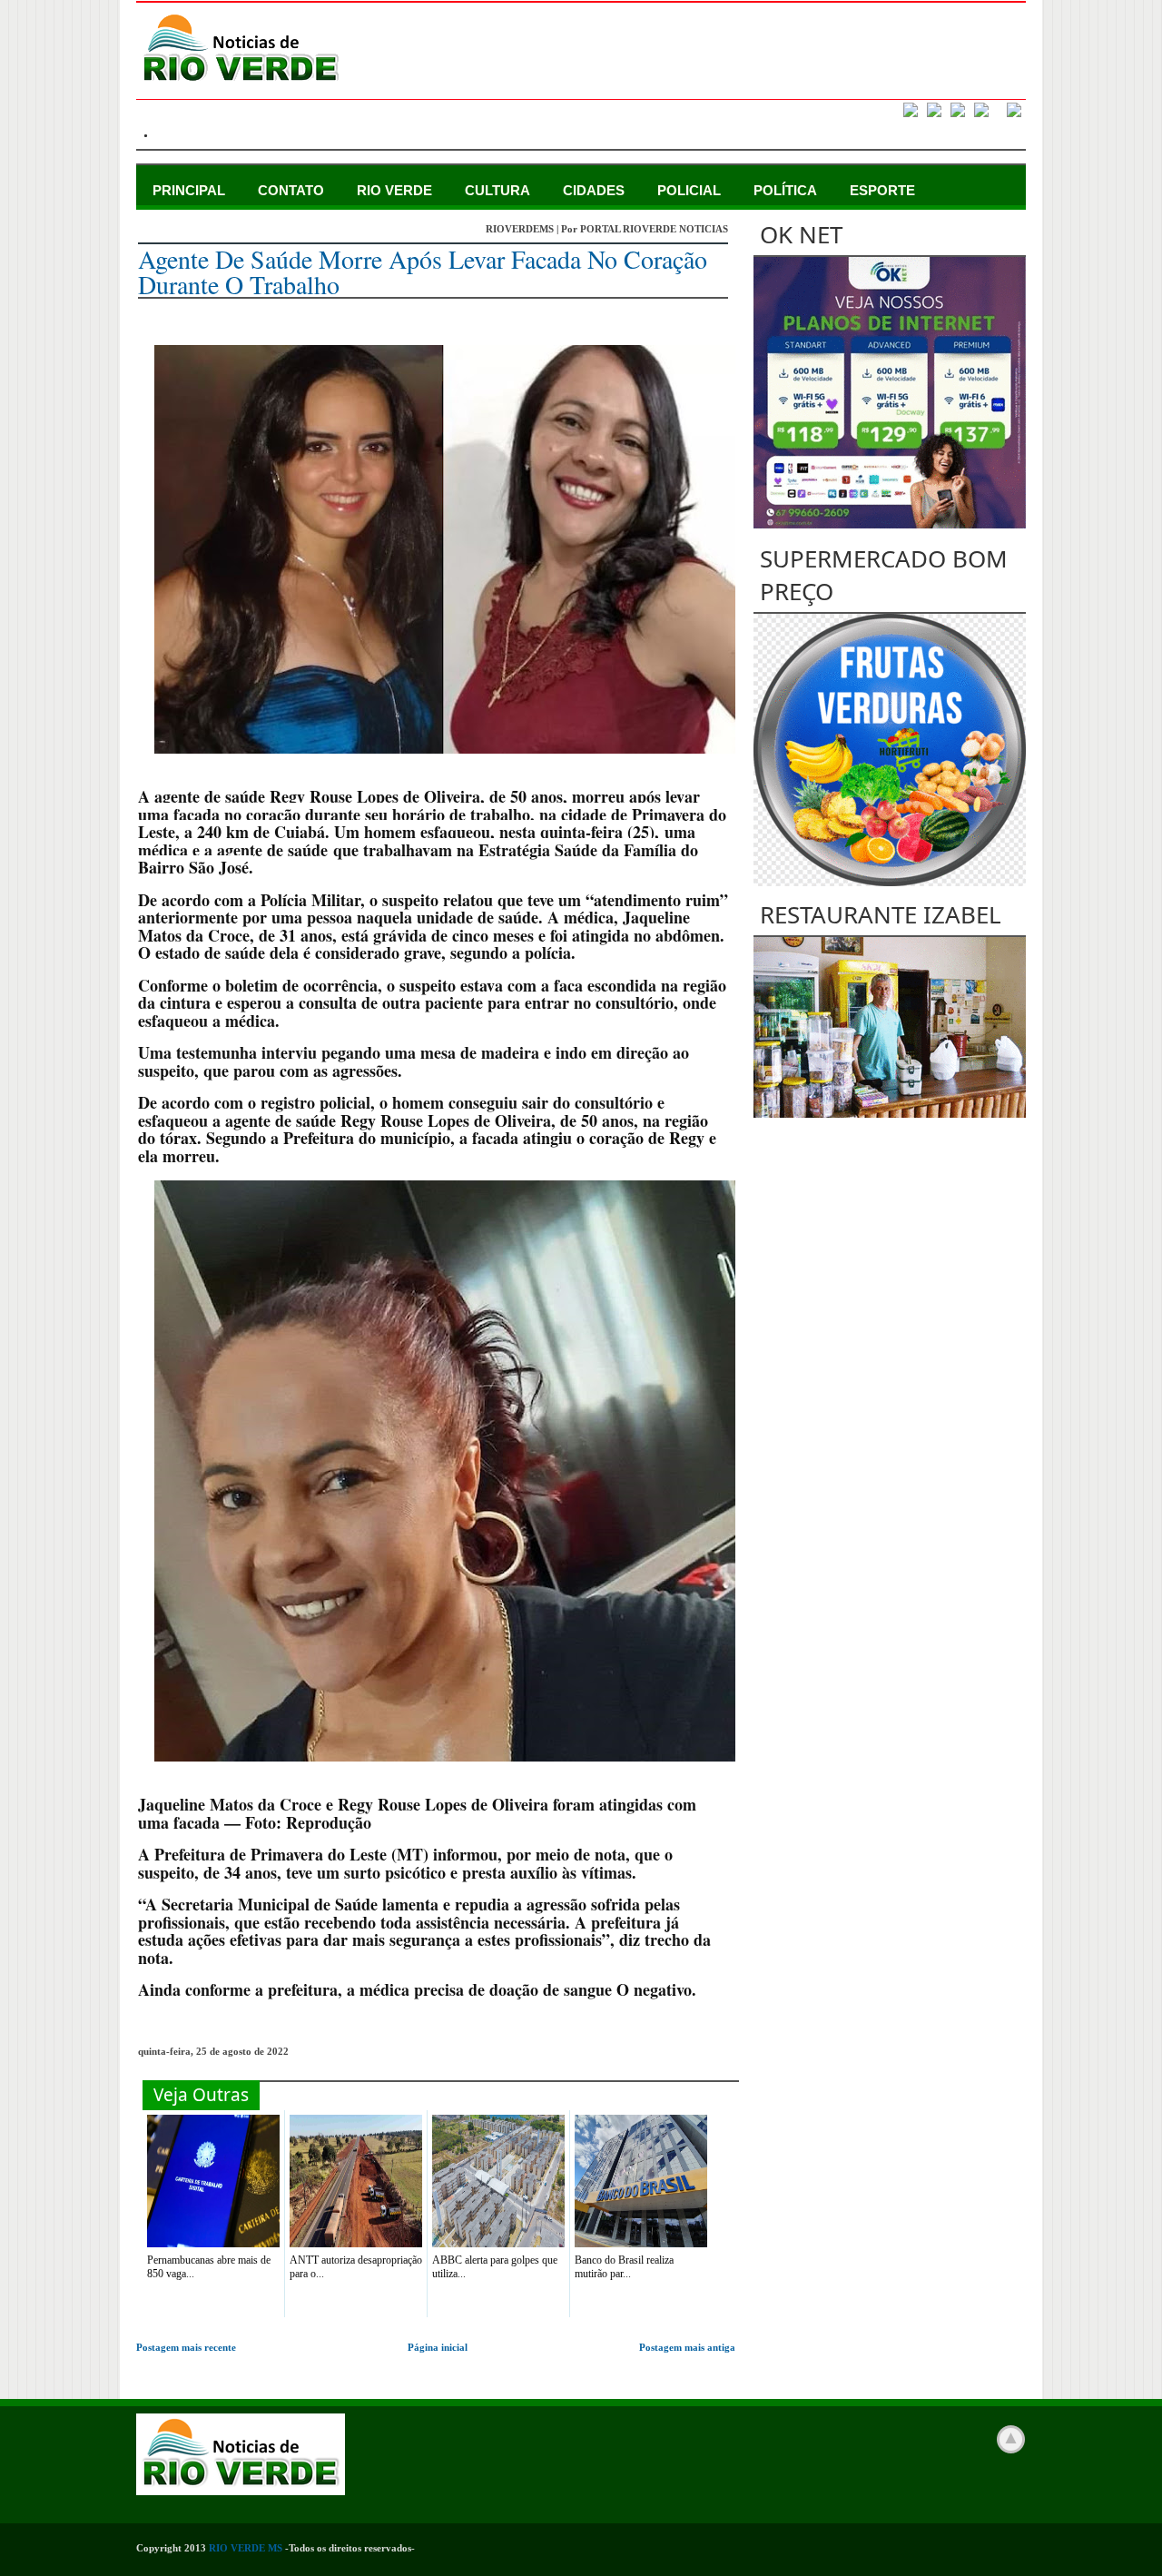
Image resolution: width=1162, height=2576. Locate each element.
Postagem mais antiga (687, 2347)
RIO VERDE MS (246, 2548)
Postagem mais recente (186, 2347)
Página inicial (438, 2347)
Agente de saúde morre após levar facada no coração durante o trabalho (423, 271)
